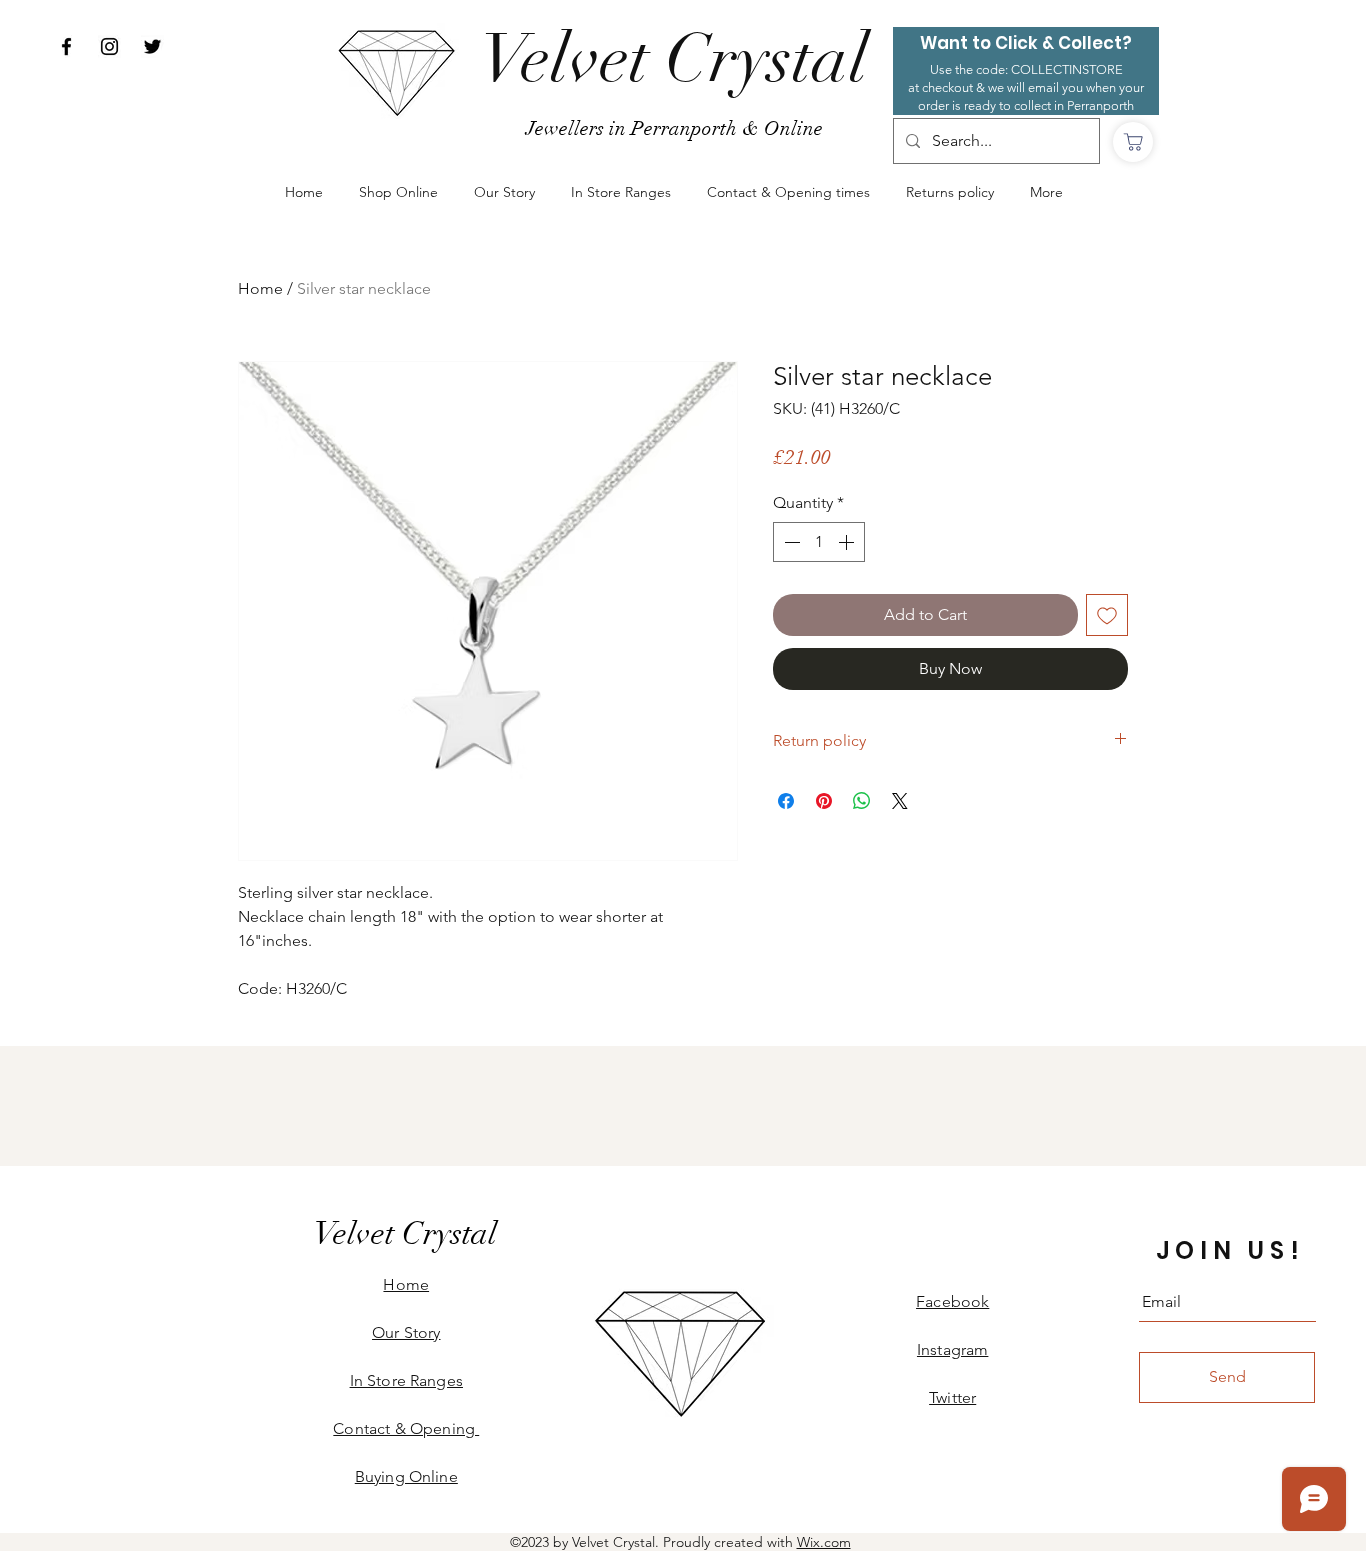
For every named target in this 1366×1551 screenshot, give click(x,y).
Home (260, 288)
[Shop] (1133, 142)
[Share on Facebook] (786, 801)
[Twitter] (152, 46)
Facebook (952, 1301)
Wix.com (824, 1542)
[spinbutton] (819, 542)
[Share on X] (900, 801)
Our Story (406, 1332)
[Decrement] (790, 542)
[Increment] (848, 542)
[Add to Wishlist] (1107, 615)
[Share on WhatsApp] (862, 801)
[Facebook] (66, 46)
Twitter (952, 1397)
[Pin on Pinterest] (824, 801)
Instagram (952, 1349)
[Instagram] (109, 46)
